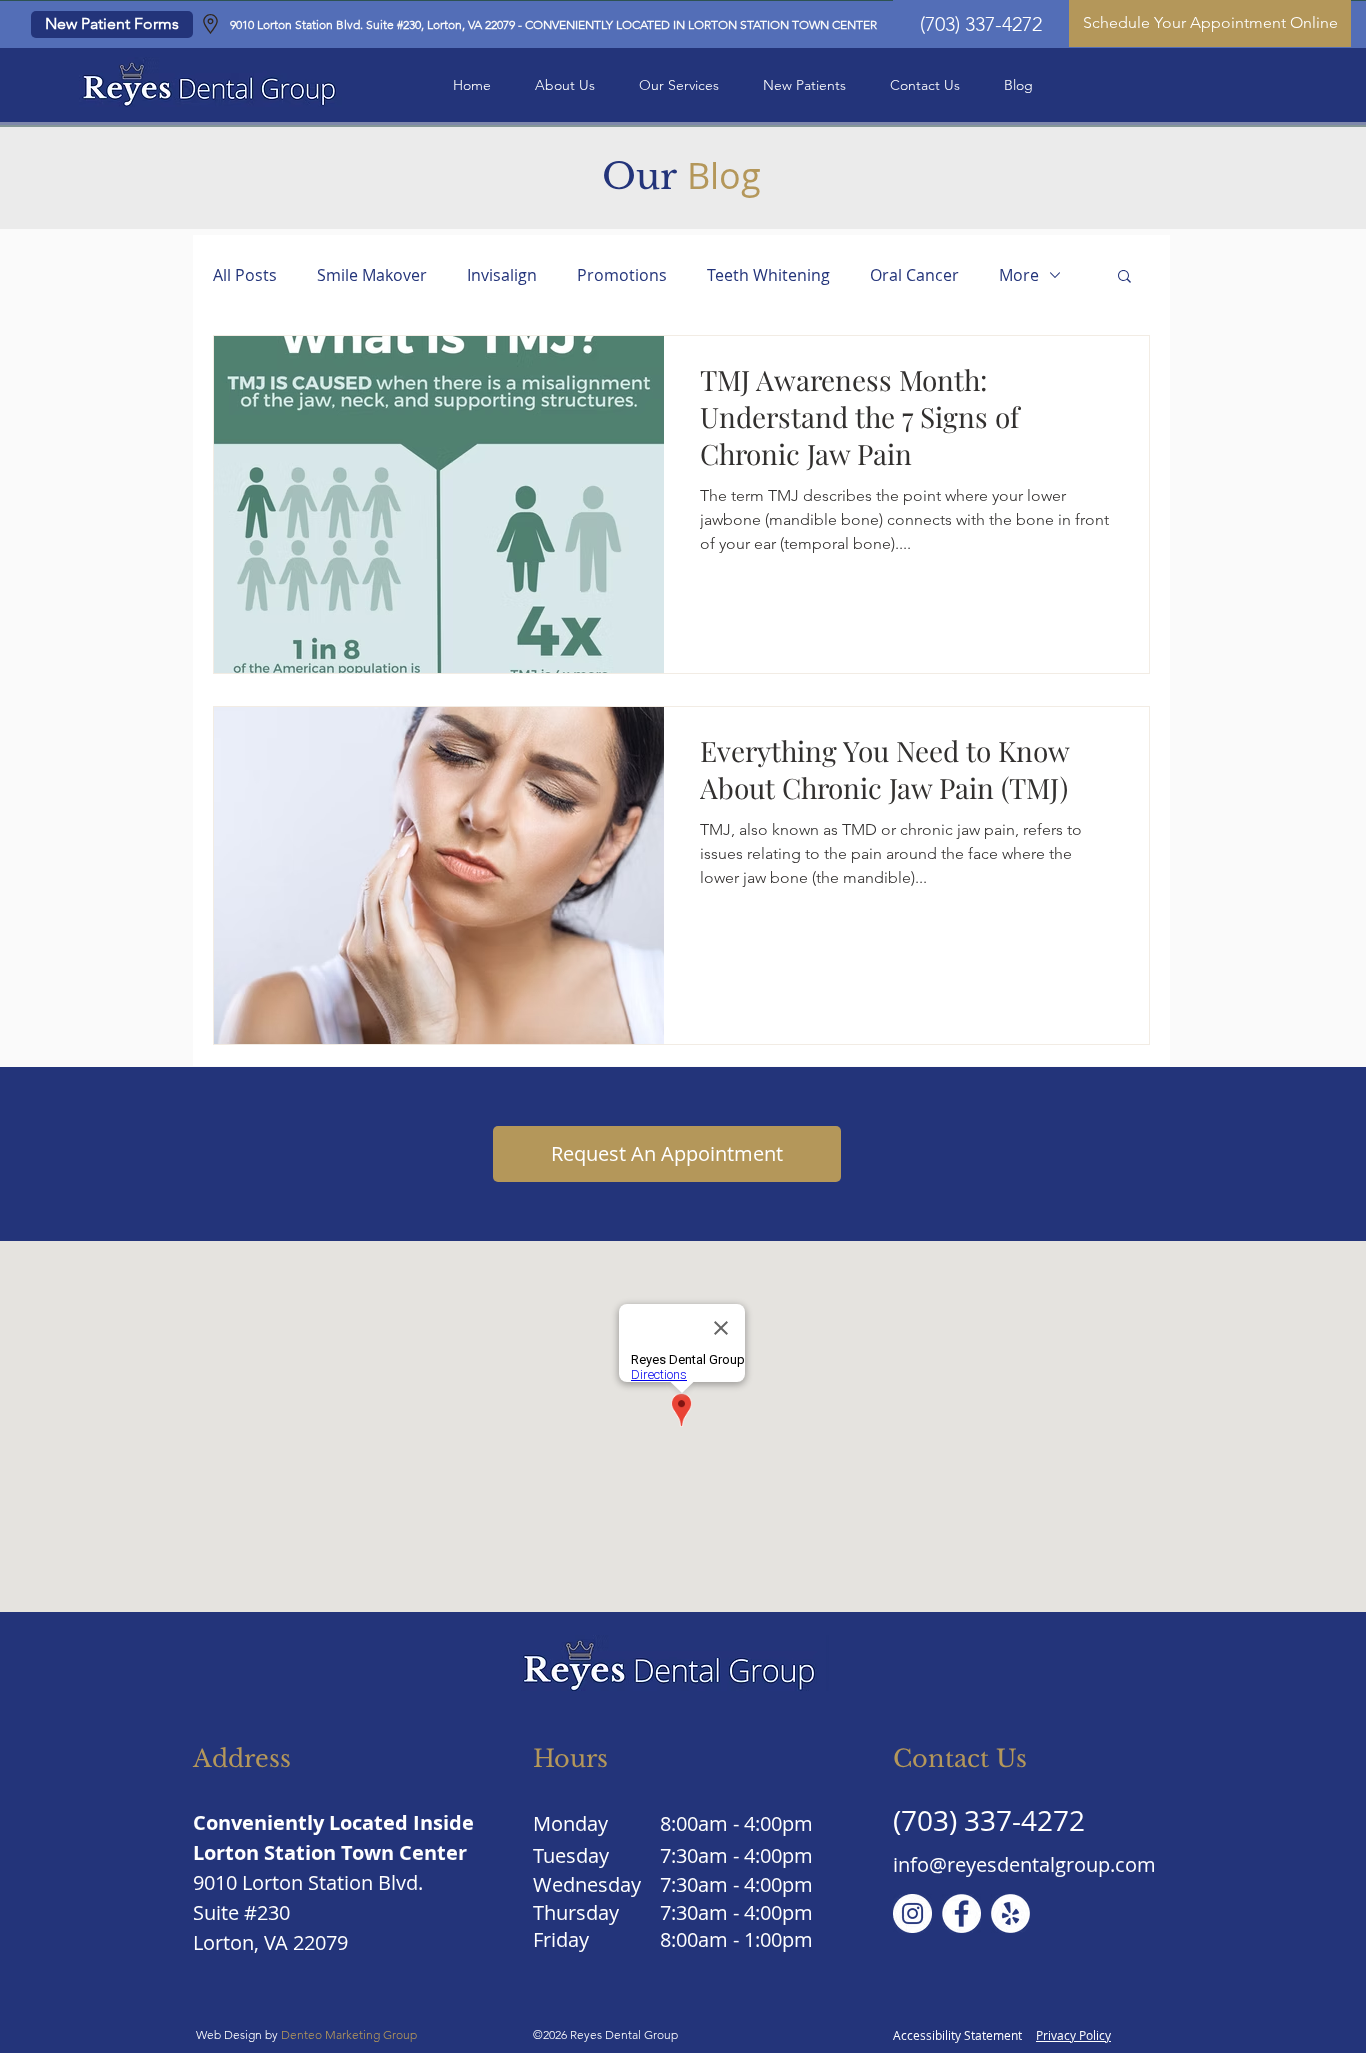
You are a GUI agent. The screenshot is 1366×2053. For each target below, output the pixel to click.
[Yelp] (1010, 1913)
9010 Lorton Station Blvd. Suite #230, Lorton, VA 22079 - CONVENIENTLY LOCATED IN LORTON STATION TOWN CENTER (553, 24)
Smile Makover (372, 275)
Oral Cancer (914, 275)
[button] (565, 85)
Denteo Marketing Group (350, 2034)
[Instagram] (912, 1913)
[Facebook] (961, 1913)
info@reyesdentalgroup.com (1024, 1864)
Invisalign (502, 275)
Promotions (622, 275)
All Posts (245, 275)
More (1019, 275)
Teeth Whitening (768, 275)
